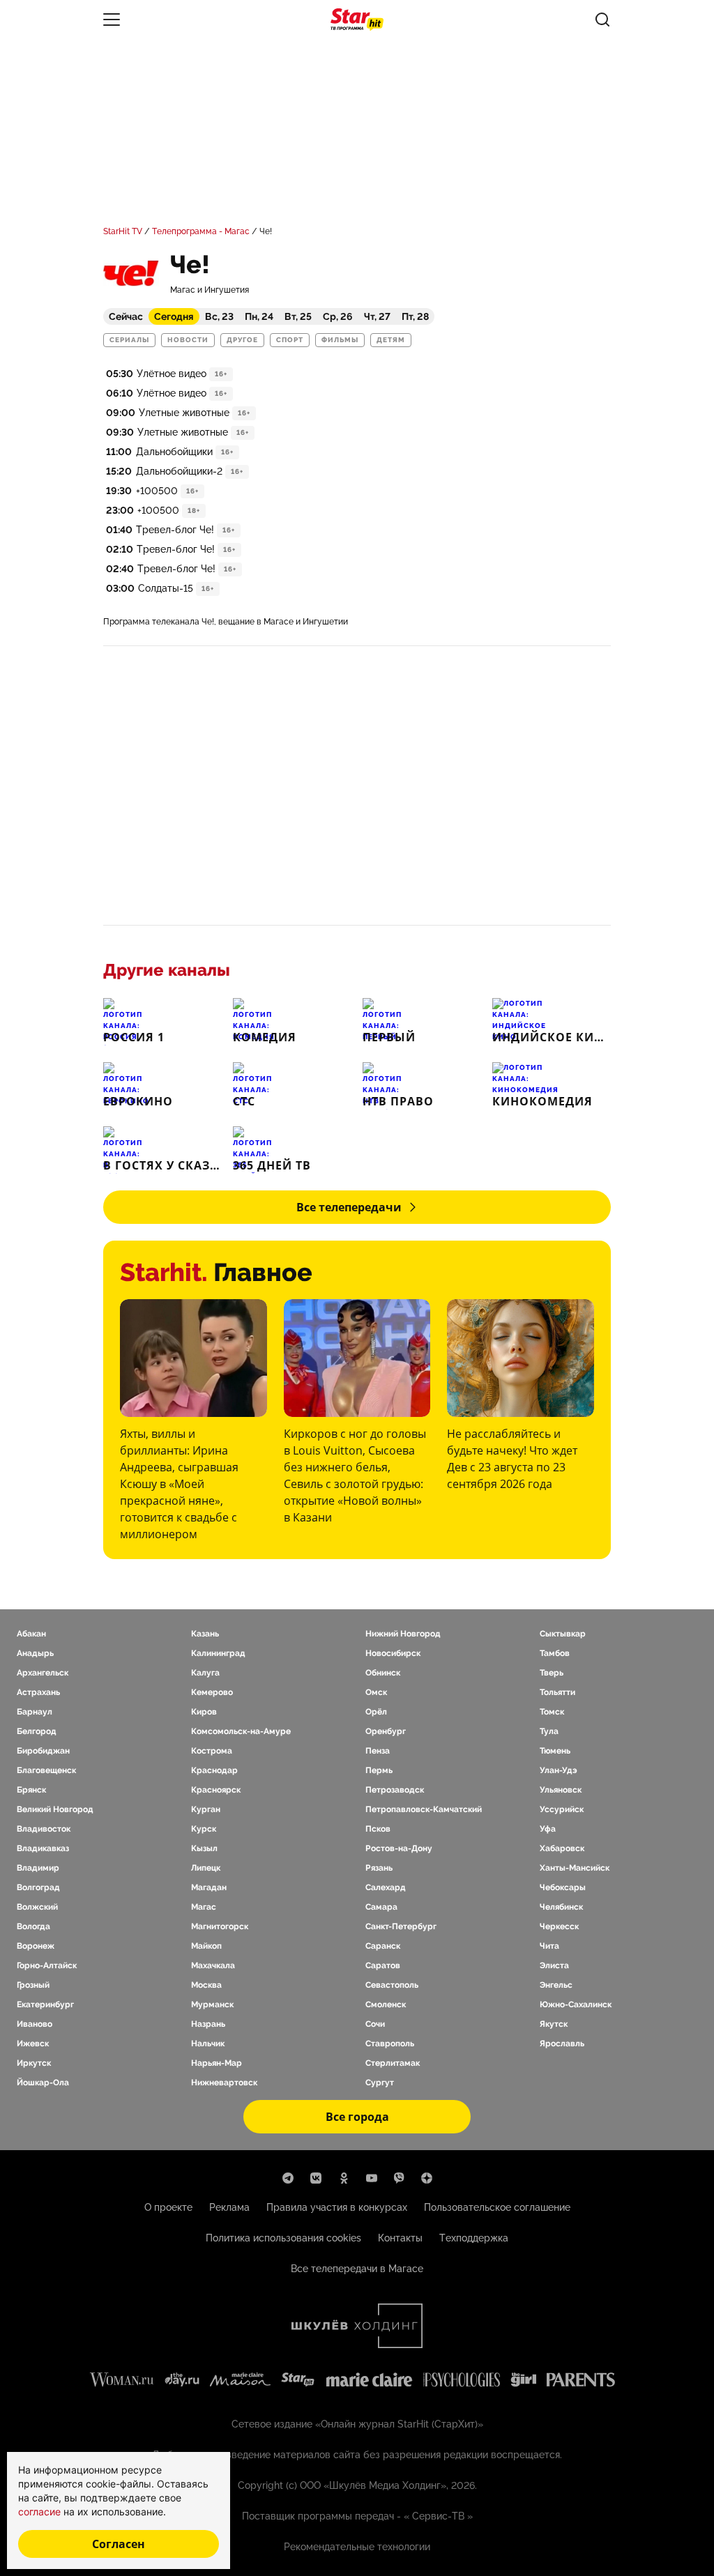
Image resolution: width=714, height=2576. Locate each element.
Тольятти (557, 1692)
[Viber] (399, 2178)
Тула (549, 1731)
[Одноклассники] (344, 2178)
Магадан (209, 1887)
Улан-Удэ (559, 1770)
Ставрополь (390, 2044)
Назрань (208, 2024)
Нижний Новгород (403, 1634)
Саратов (383, 1965)
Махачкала (213, 1965)
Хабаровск (562, 1848)
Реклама (229, 2207)
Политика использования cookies (283, 2238)
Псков (378, 1829)
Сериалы (129, 340)
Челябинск (561, 1907)
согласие (41, 2512)
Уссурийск (562, 1809)
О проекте (168, 2207)
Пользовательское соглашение (497, 2207)
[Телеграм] (288, 2178)
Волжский (37, 1907)
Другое (242, 340)
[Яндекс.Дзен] (427, 2178)
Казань (205, 1634)
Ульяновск (561, 1790)
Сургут (380, 2083)
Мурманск (212, 2004)
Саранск (383, 1946)
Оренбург (386, 1731)
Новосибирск (393, 1653)
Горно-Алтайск (47, 1965)
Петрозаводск (395, 1790)
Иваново (35, 2024)
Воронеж (36, 1946)
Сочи (375, 2024)
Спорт (290, 340)
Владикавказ (43, 1848)
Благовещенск (46, 1770)
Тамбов (555, 1653)
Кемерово (212, 1692)
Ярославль (562, 2044)
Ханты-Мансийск (575, 1868)
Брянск (31, 1790)
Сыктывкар (563, 1634)
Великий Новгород (55, 1809)
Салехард (386, 1887)
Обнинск (383, 1673)
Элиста (554, 1965)
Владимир (38, 1868)
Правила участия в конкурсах (337, 2207)
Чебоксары (563, 1887)
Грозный (33, 1985)
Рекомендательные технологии (357, 2547)
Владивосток (44, 1829)
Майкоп (206, 1946)
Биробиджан (43, 1751)
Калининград (218, 1653)
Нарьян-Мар (217, 2063)
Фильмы (340, 340)
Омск (376, 1692)
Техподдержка (474, 2238)
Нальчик (208, 2044)
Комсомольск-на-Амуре (241, 1731)
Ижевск (33, 2044)
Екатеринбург (45, 2004)
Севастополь (392, 1985)
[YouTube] (372, 2178)
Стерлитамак (393, 2063)
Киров (204, 1712)
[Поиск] (602, 20)
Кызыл (204, 1848)
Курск (204, 1829)
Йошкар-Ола (43, 2083)
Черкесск (559, 1926)
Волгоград (38, 1887)
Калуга (205, 1673)
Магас (204, 1907)
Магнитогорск (220, 1926)
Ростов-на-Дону (399, 1848)
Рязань (379, 1868)
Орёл (376, 1712)
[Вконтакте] (316, 2178)
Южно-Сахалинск (576, 2004)
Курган (206, 1809)
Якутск (554, 2024)
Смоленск (386, 2004)
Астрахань (38, 1692)
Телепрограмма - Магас (201, 231)
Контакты (400, 2238)
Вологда (33, 1926)
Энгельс (556, 1985)
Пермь (379, 1770)
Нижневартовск (224, 2083)
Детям (391, 340)
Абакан (31, 1634)
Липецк (206, 1868)
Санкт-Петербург (401, 1926)
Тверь (552, 1673)
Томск (552, 1712)
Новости (188, 340)
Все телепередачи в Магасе (357, 2269)
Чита (549, 1946)
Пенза (378, 1751)
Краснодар (214, 1770)
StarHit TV (123, 231)
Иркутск (34, 2063)
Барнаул (35, 1712)
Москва (206, 1985)
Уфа (548, 1829)
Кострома (212, 1751)
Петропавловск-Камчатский (424, 1809)
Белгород (37, 1731)
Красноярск (216, 1790)
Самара (381, 1907)
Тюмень (555, 1751)
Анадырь (35, 1653)
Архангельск (43, 1673)
